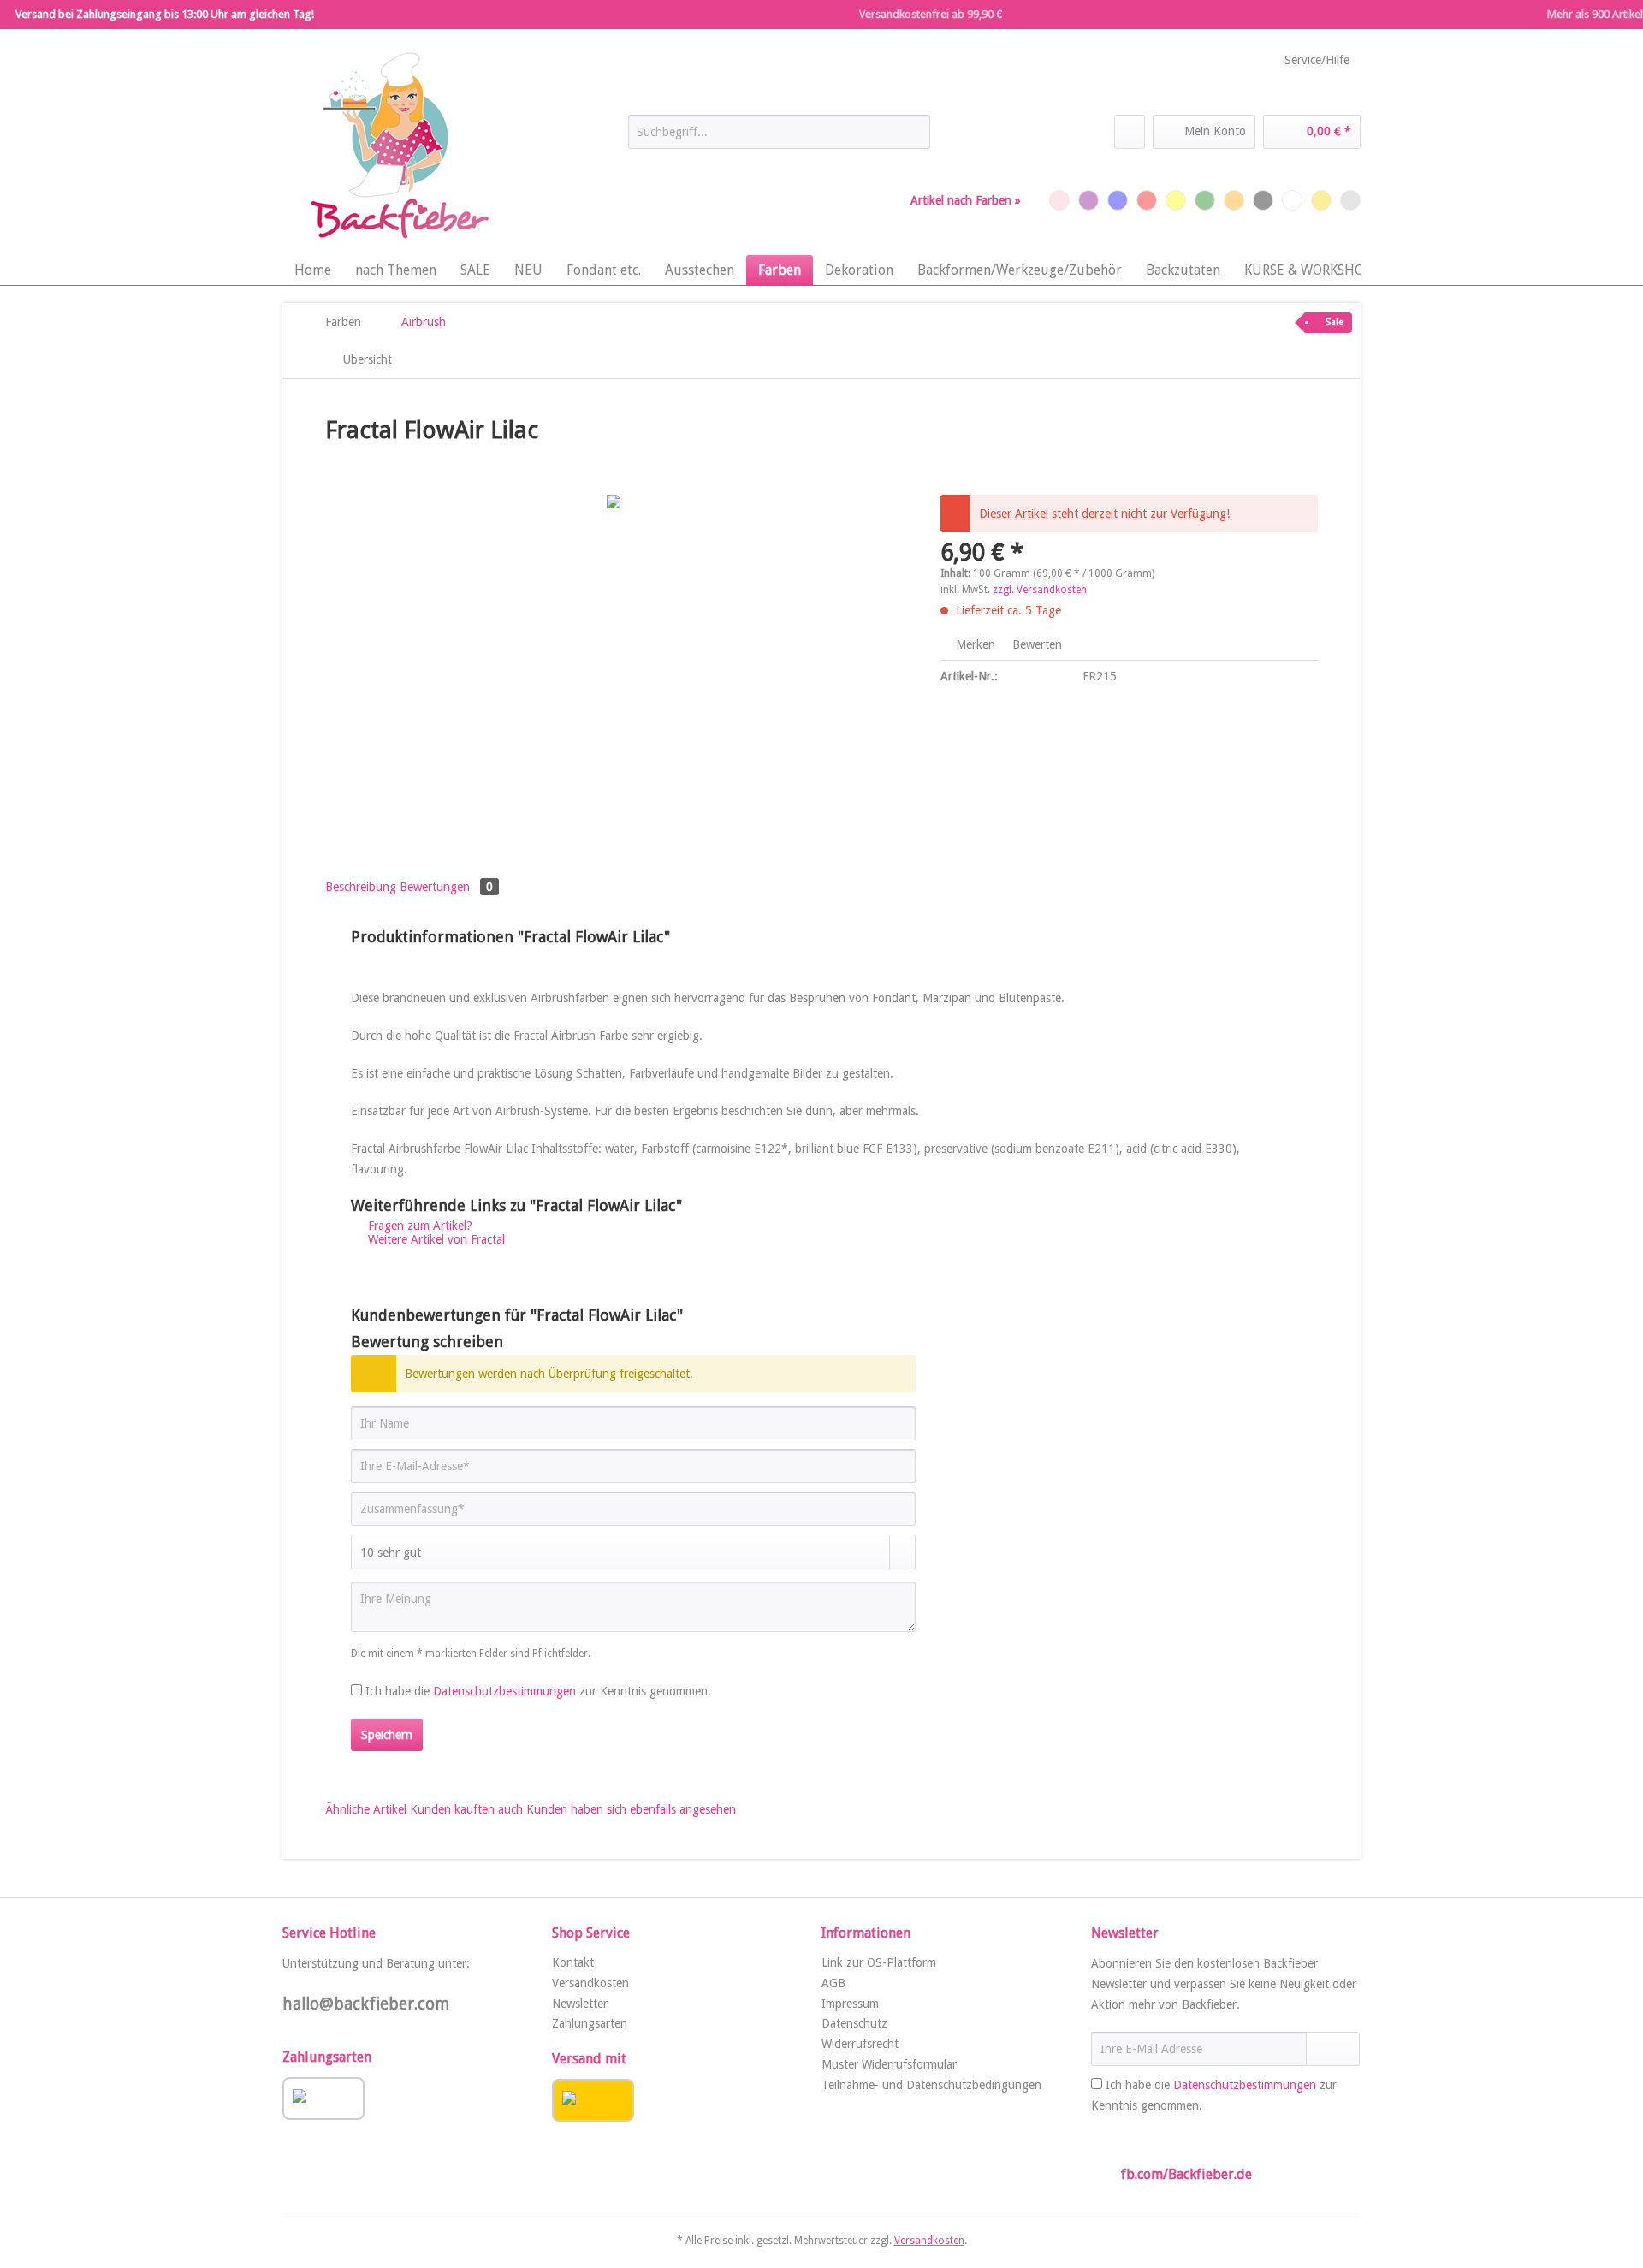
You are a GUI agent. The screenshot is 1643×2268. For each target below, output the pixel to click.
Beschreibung (361, 887)
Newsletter (580, 2004)
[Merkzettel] (1130, 132)
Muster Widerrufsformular (889, 2064)
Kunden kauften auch (466, 1809)
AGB (833, 1983)
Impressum (850, 2004)
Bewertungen (446, 887)
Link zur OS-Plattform (879, 1962)
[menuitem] (779, 139)
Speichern (387, 1735)
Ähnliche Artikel (366, 1809)
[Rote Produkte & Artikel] (1147, 200)
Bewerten (1035, 644)
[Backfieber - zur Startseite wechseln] (398, 146)
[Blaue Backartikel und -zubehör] (1118, 200)
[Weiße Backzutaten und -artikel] (1292, 200)
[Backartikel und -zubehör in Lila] (1088, 200)
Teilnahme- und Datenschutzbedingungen (931, 2085)
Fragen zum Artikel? (418, 1226)
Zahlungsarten (590, 2023)
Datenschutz (854, 2023)
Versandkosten (590, 1983)
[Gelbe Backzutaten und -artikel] (1176, 200)
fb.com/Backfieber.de (1186, 2174)
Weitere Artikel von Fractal (435, 1239)
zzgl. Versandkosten (1040, 590)
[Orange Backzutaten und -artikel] (1234, 200)
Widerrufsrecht (860, 2044)
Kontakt (573, 1962)
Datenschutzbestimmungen (504, 1691)
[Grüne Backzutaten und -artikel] (1205, 200)
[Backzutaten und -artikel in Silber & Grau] (1350, 200)
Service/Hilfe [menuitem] (1317, 60)
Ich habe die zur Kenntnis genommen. (538, 1691)
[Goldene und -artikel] (1321, 200)
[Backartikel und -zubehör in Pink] (1059, 200)
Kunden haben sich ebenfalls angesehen (631, 1809)
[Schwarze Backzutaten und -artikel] (1263, 200)
